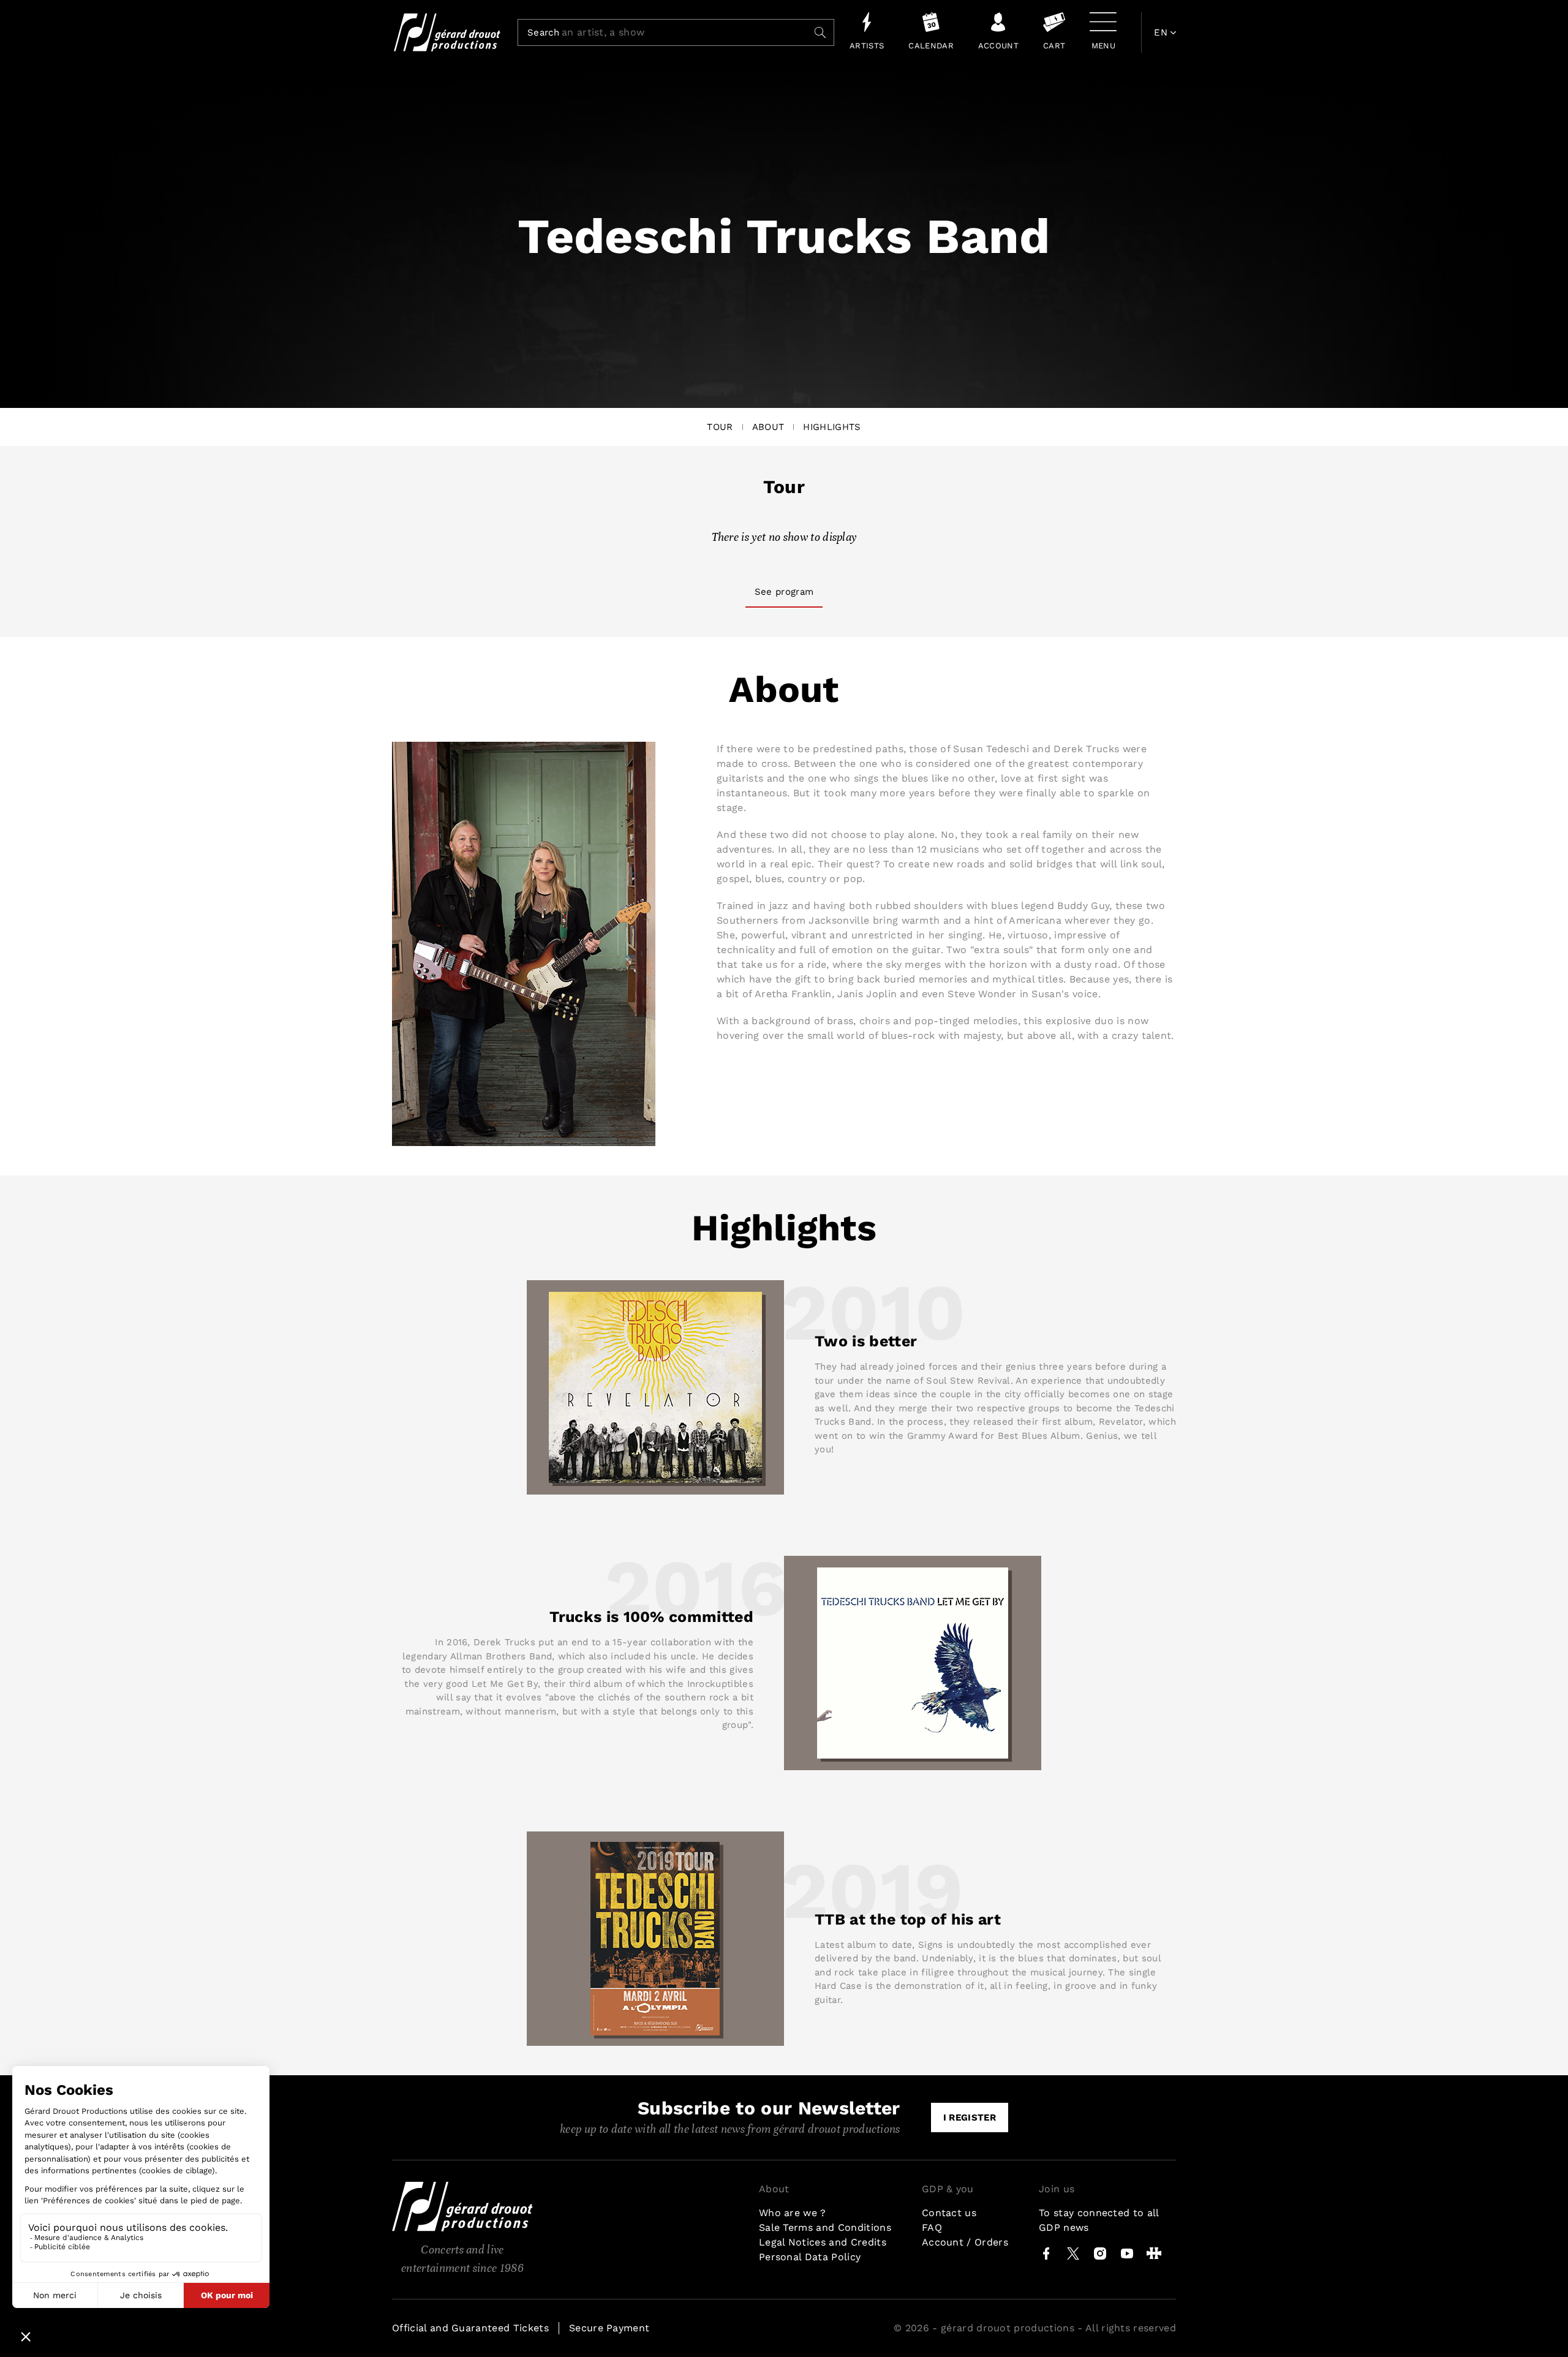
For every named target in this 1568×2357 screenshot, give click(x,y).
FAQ (932, 2227)
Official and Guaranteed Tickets (470, 2328)
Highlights (832, 427)
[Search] (820, 32)
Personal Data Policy (810, 2257)
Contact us (949, 2213)
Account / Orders (965, 2242)
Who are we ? (793, 2213)
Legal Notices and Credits (823, 2242)
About (768, 427)
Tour (720, 427)
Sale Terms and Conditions (825, 2227)
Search (543, 33)
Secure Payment (609, 2328)
